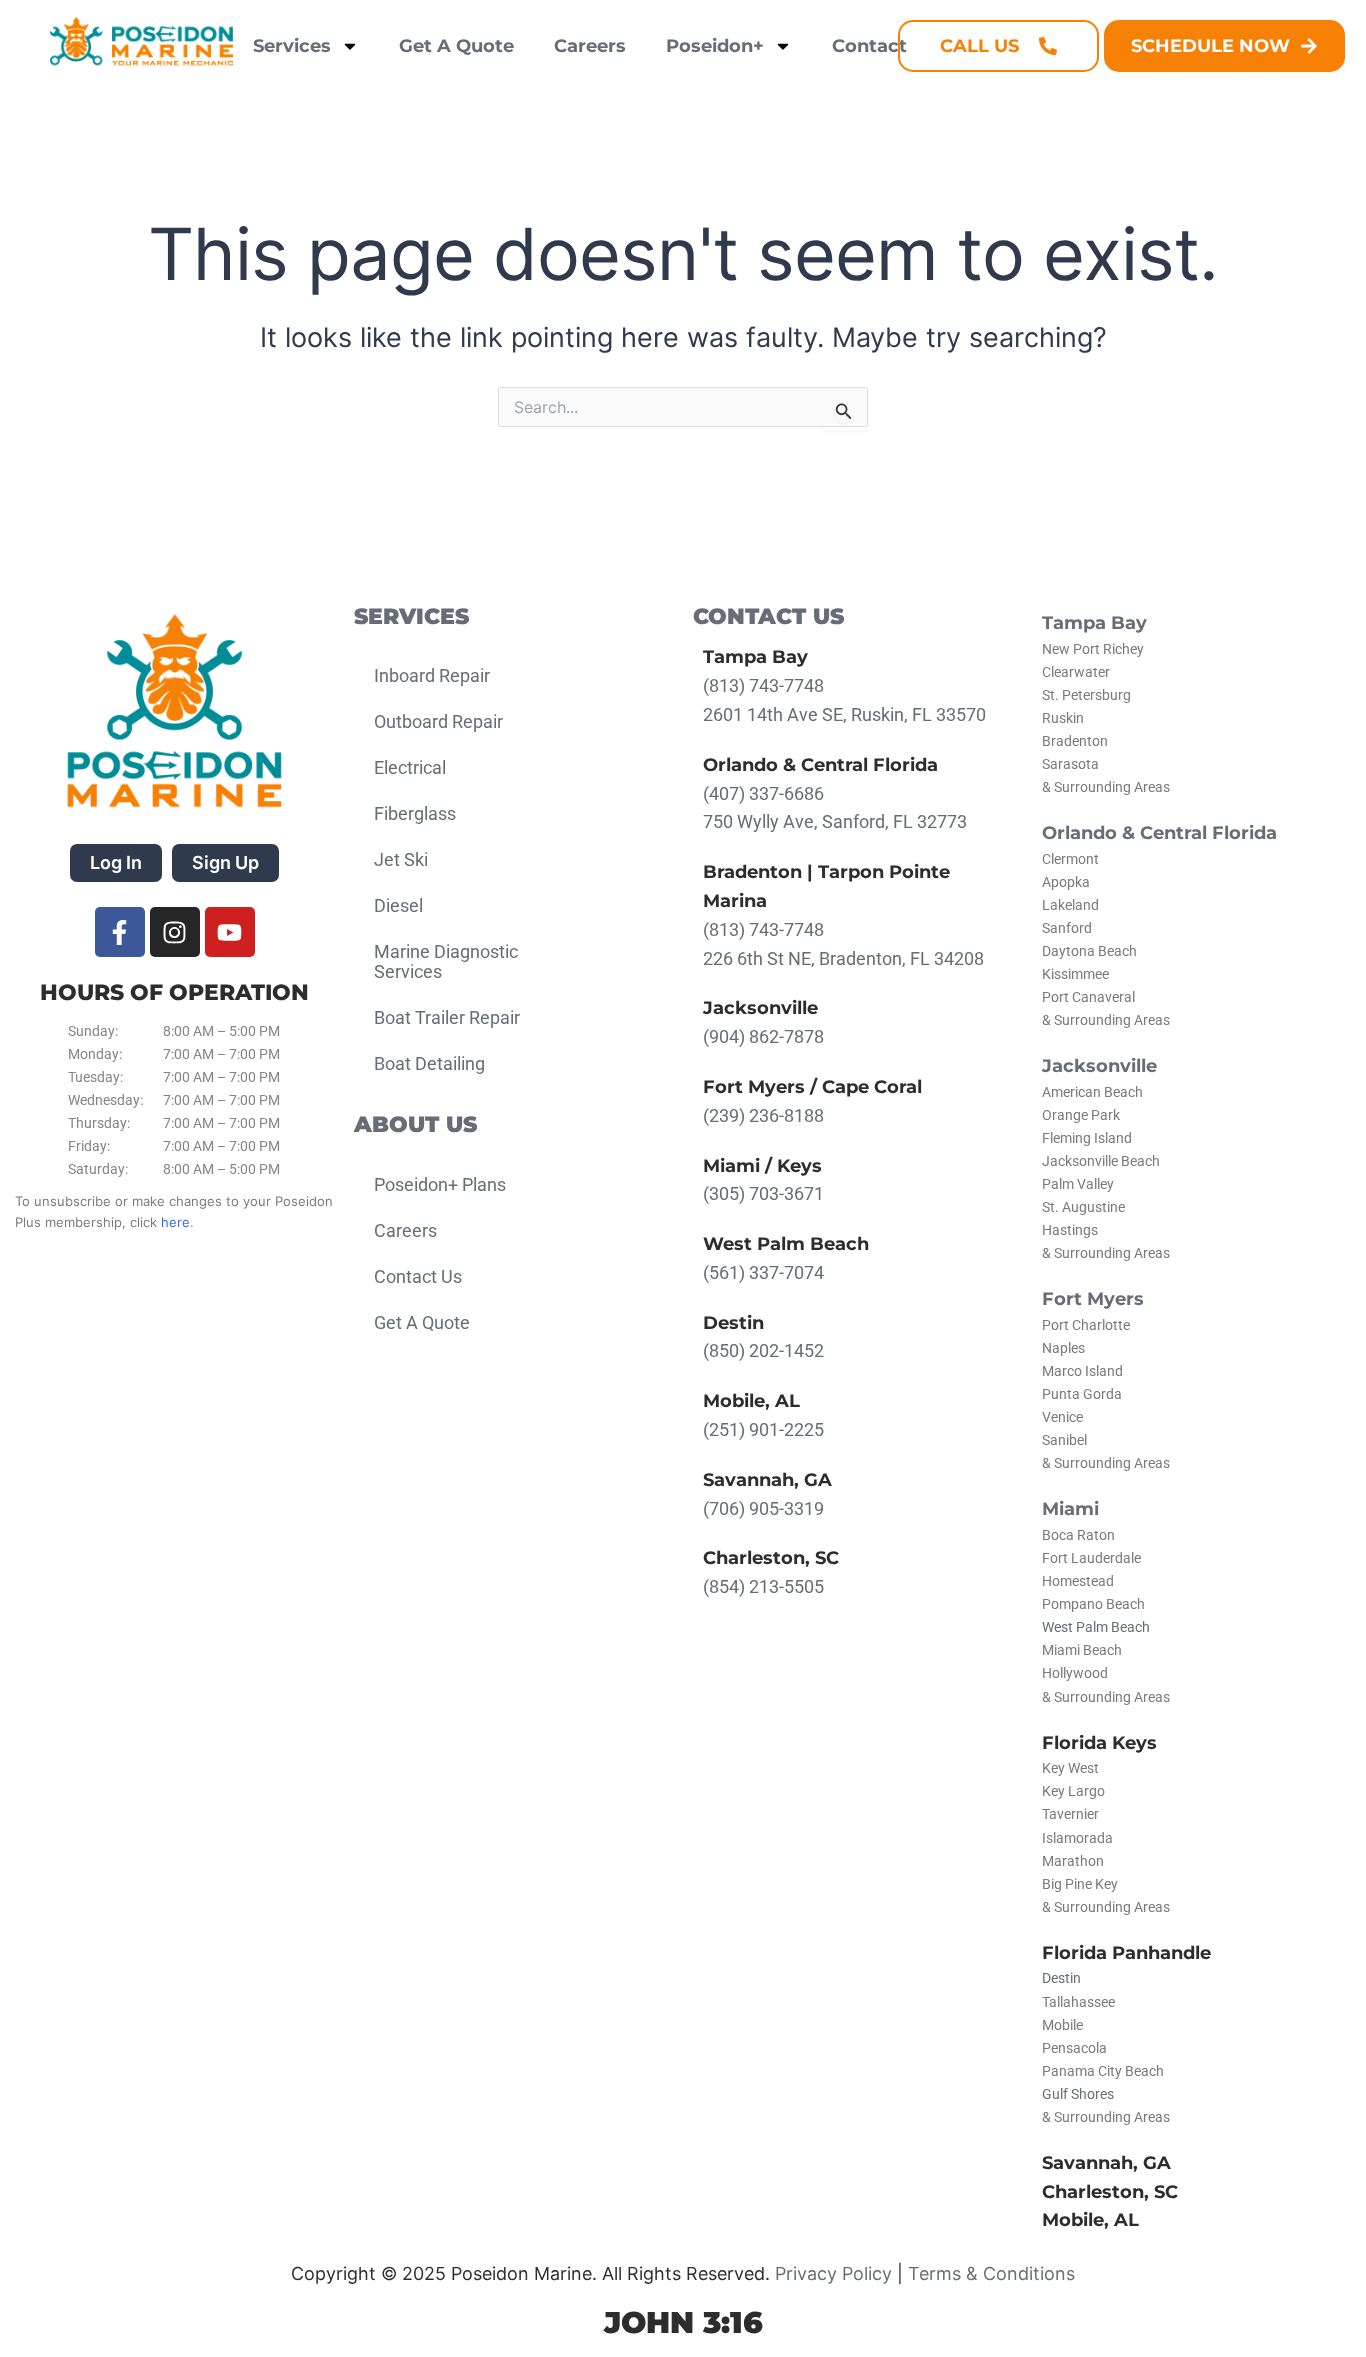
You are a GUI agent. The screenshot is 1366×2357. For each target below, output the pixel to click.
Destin (1061, 1978)
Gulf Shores (1078, 2094)
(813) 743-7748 (763, 685)
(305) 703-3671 (763, 1193)
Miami (1070, 1509)
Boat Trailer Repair (447, 1017)
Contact (869, 46)
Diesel (398, 905)
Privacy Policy (833, 2273)
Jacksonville (1099, 1066)
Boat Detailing (429, 1063)
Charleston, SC (1110, 2192)
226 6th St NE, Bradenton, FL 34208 (843, 958)
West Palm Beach (1096, 1627)
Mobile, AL (1090, 2220)
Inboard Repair (432, 675)
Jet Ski (401, 859)
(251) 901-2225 (763, 1429)
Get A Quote (456, 46)
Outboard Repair (438, 721)
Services (292, 46)
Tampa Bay (1094, 623)
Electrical (410, 767)
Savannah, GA (1106, 2163)
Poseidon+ (715, 46)
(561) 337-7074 (763, 1272)
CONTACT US (768, 616)
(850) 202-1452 (763, 1350)
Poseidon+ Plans (440, 1184)
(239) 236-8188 (763, 1115)
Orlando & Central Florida (1159, 833)
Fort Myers (1093, 1299)
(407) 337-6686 (763, 793)
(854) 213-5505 (763, 1586)
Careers (590, 46)
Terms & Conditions (991, 2273)
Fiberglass (415, 813)
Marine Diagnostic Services (446, 961)
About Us (415, 1124)
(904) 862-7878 (763, 1036)
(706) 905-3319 (763, 1508)
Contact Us (418, 1276)
